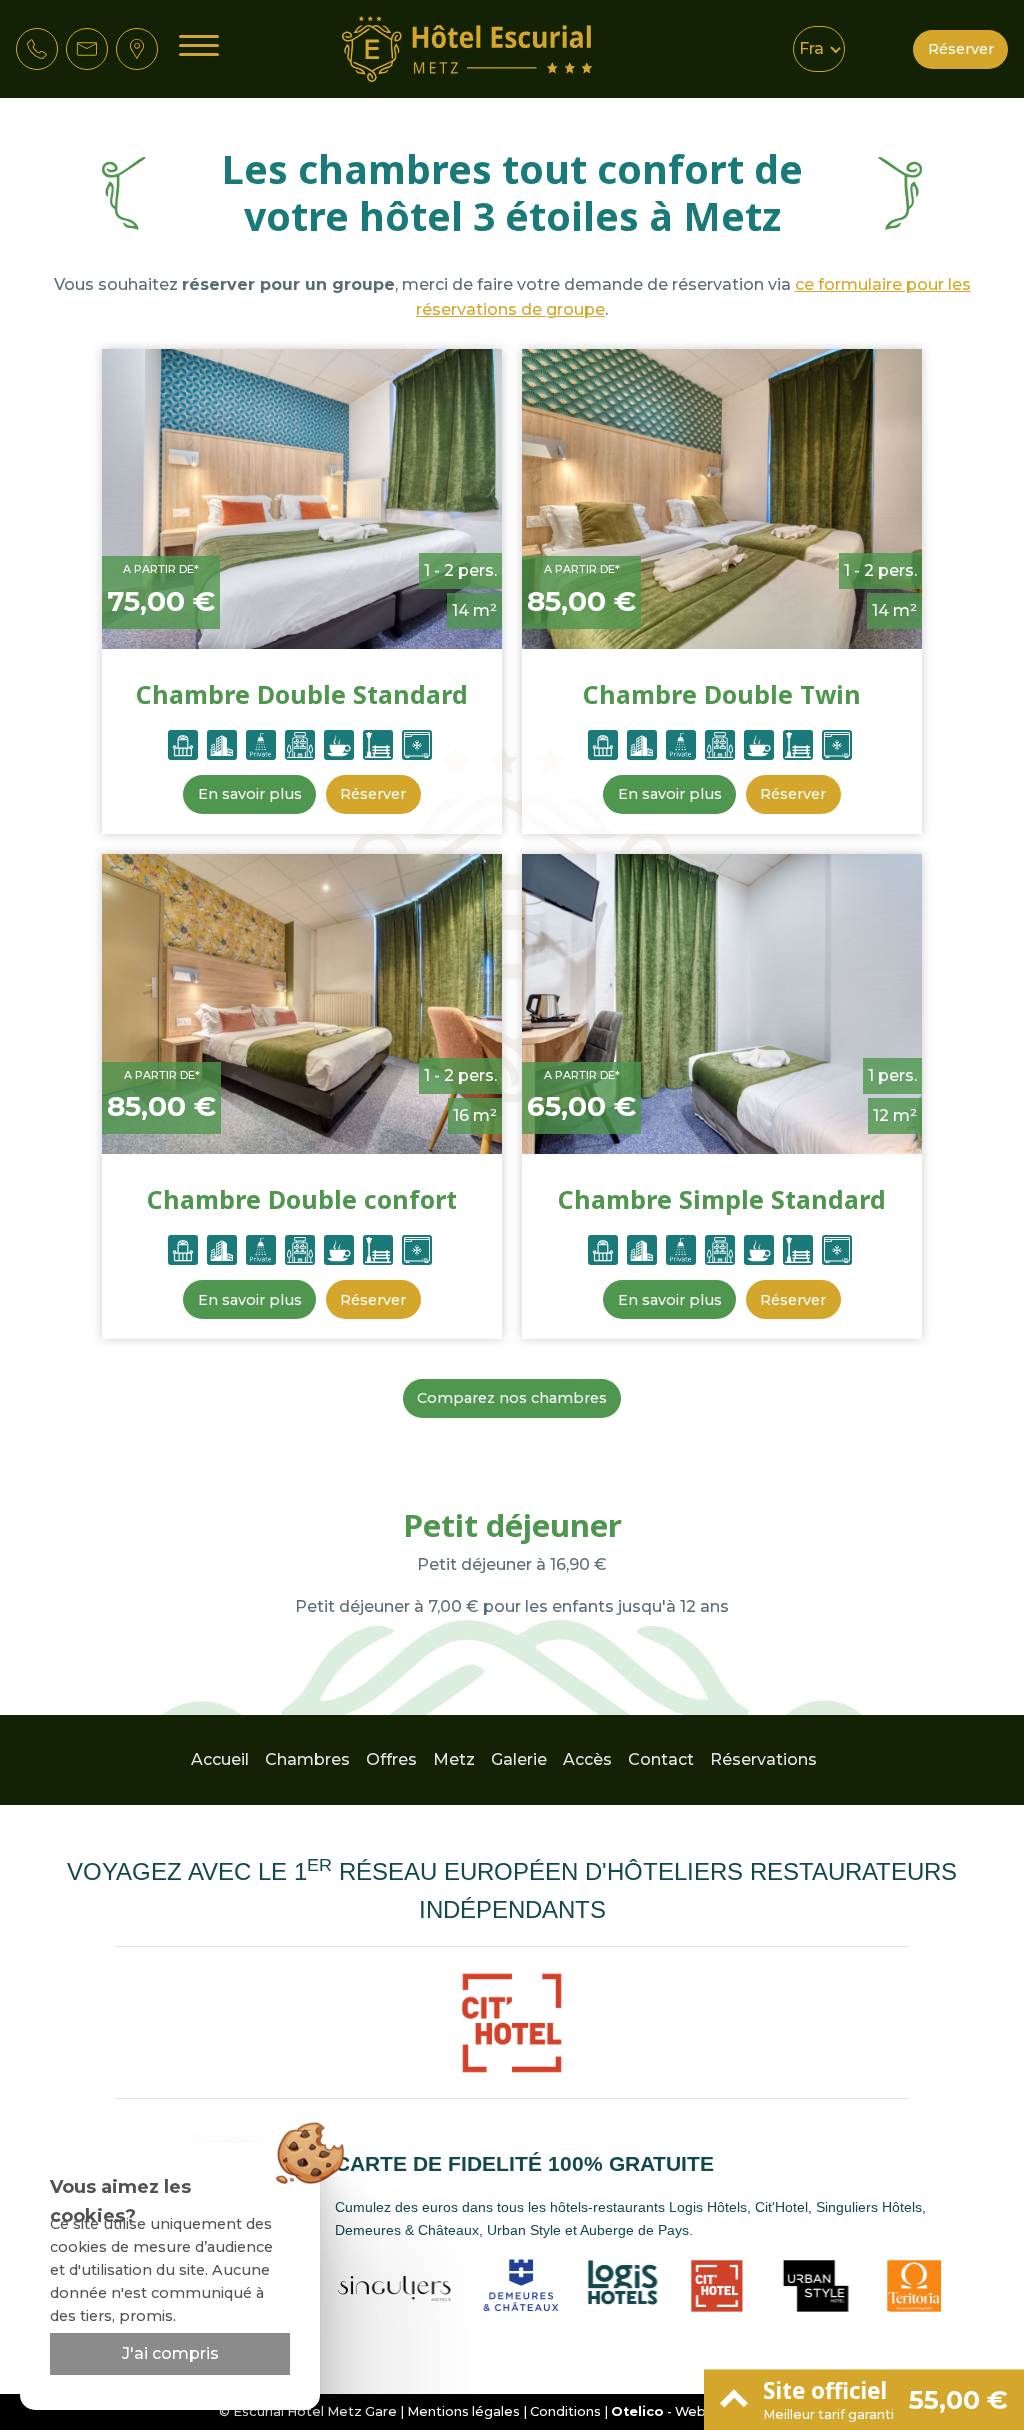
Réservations (763, 1759)
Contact (661, 1759)
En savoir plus (250, 794)
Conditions (565, 2411)
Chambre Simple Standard (722, 1199)
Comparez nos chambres (512, 1398)
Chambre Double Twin (722, 694)
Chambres (307, 1759)
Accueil (220, 1759)
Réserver (961, 49)
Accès (587, 1759)
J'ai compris (170, 2353)
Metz (454, 1759)
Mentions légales (463, 2411)
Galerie (519, 1759)
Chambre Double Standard (302, 694)
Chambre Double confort (302, 1199)
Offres (391, 1759)
